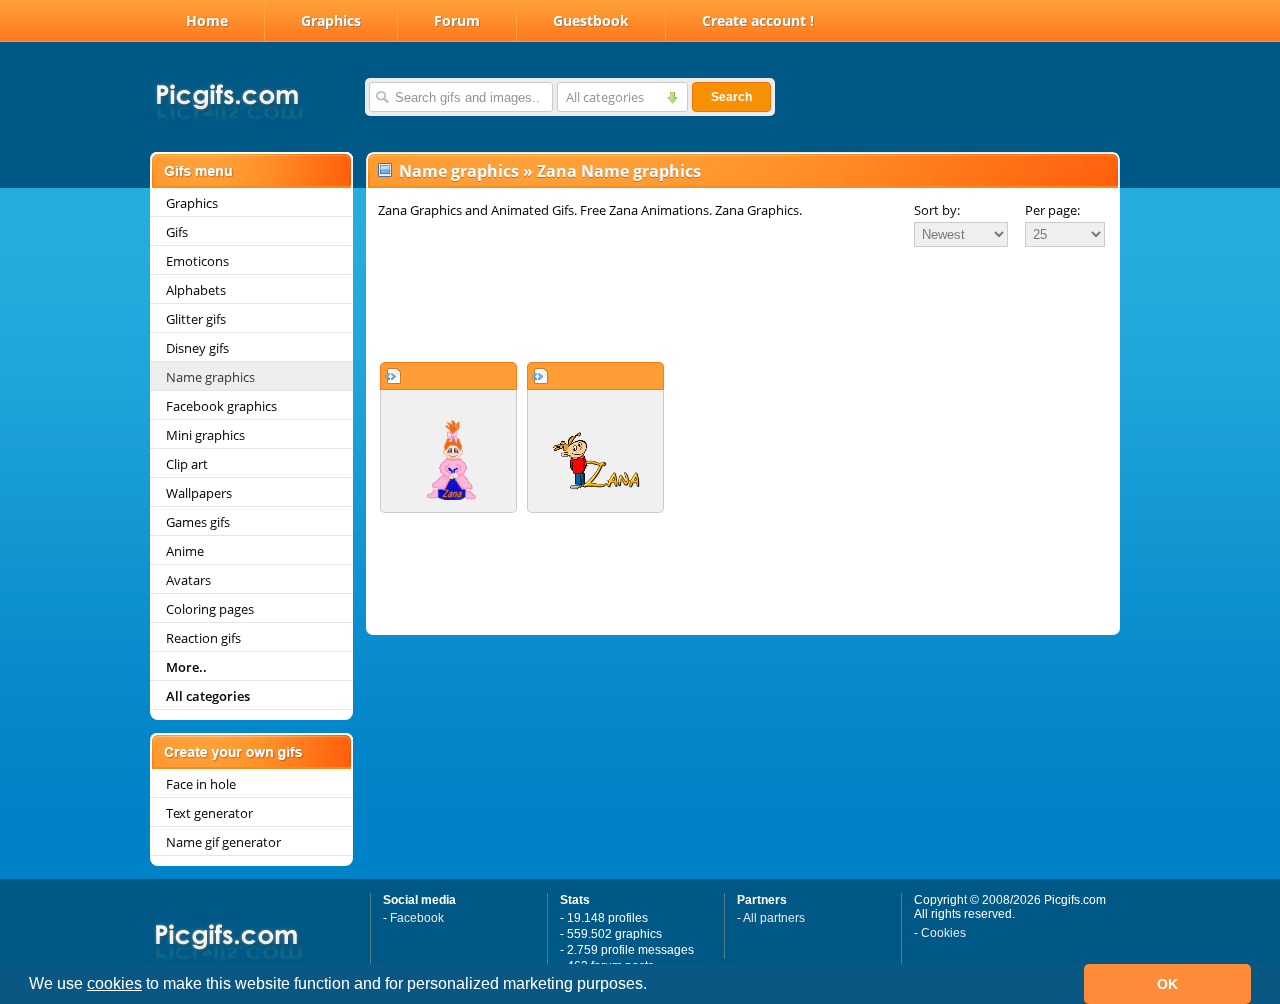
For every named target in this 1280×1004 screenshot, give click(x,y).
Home (207, 20)
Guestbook (591, 20)
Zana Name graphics (619, 171)
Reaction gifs (203, 638)
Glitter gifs (196, 319)
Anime (185, 551)
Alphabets (196, 290)
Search (731, 97)
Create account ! (758, 20)
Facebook (417, 918)
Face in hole (201, 784)
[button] (654, 986)
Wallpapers (199, 493)
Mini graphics (205, 435)
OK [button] (1167, 984)
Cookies (943, 933)
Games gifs (198, 522)
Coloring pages (210, 609)
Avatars (188, 580)
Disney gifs (197, 348)
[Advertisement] (743, 304)
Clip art (187, 464)
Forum (457, 20)
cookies (114, 983)
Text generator (209, 813)
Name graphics (210, 377)
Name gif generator (223, 842)
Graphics (331, 20)
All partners (774, 918)
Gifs (177, 232)
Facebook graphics (221, 406)
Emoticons (197, 261)
